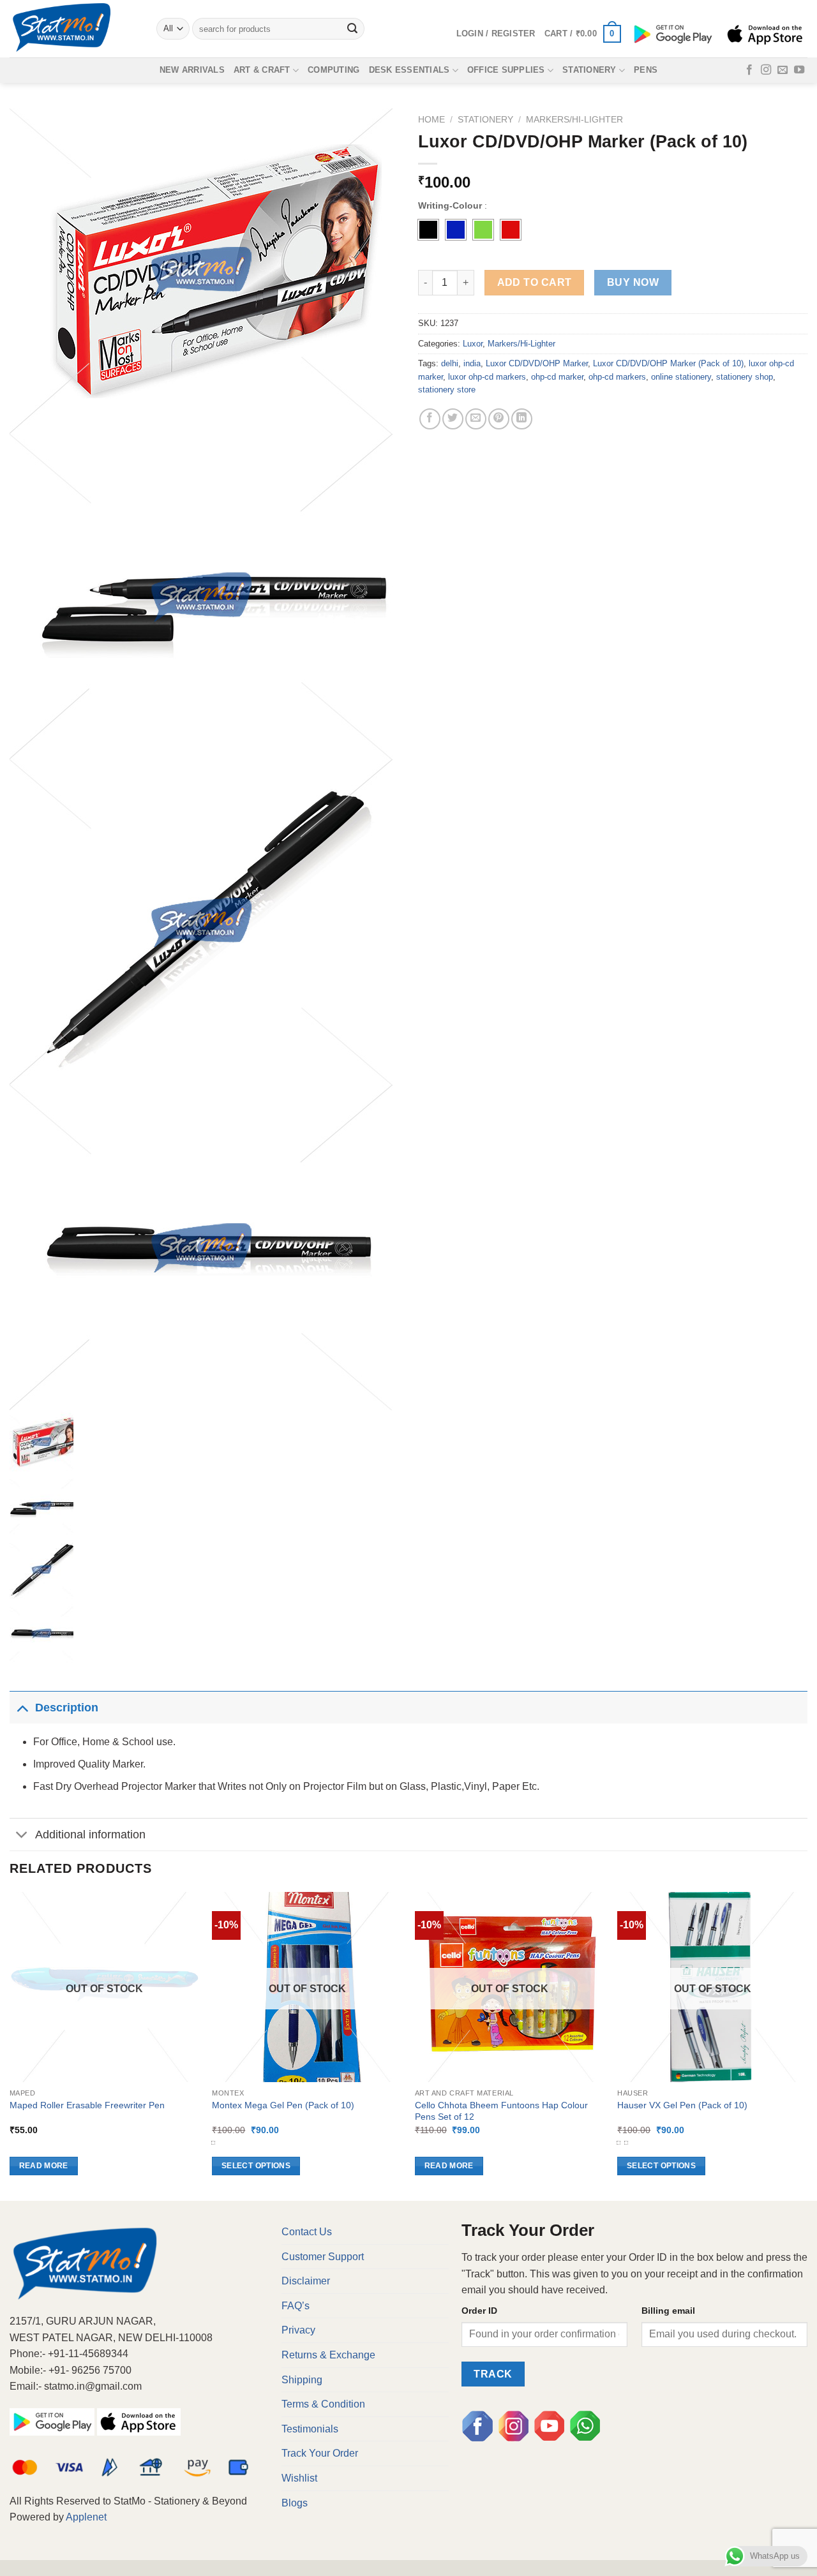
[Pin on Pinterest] (499, 419)
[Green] (483, 230)
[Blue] (456, 230)
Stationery (589, 70)
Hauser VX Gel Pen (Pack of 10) (682, 2105)
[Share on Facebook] (430, 419)
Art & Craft (262, 70)
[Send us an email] (783, 70)
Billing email (668, 2311)
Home (431, 120)
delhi (450, 363)
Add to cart (535, 282)
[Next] (807, 2045)
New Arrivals (192, 70)
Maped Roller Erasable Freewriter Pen (87, 2105)
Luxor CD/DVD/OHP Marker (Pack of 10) (668, 363)
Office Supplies (506, 70)
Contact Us (307, 2232)
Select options (256, 2166)
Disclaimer (306, 2281)
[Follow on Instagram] (766, 70)
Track (493, 2374)
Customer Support (323, 2257)
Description (67, 1708)
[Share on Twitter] (453, 419)
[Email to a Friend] (476, 419)
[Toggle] (22, 1707)
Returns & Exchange (328, 2355)
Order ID (479, 2311)
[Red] (511, 230)
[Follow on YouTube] (799, 70)
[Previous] (10, 2045)
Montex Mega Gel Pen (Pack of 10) (283, 2105)
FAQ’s (296, 2306)
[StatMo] (73, 29)
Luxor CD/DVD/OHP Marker (537, 363)
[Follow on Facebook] (749, 70)
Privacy (298, 2330)
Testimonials (310, 2429)
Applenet (86, 2517)
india (472, 363)
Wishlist (299, 2478)
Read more (44, 2166)
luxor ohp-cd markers (487, 377)
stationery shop (745, 377)
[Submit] (353, 29)
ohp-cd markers (617, 377)
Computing (334, 70)
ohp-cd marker (557, 377)
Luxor (473, 344)
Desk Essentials (409, 70)
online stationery (681, 377)
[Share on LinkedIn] (522, 419)
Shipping (302, 2380)
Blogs (295, 2503)
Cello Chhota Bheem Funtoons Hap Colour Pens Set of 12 (501, 2111)
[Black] (428, 230)
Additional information (90, 1835)
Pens (646, 70)
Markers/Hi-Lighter (574, 120)
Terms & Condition (323, 2404)
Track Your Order (320, 2453)
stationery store (447, 390)
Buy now (633, 282)
